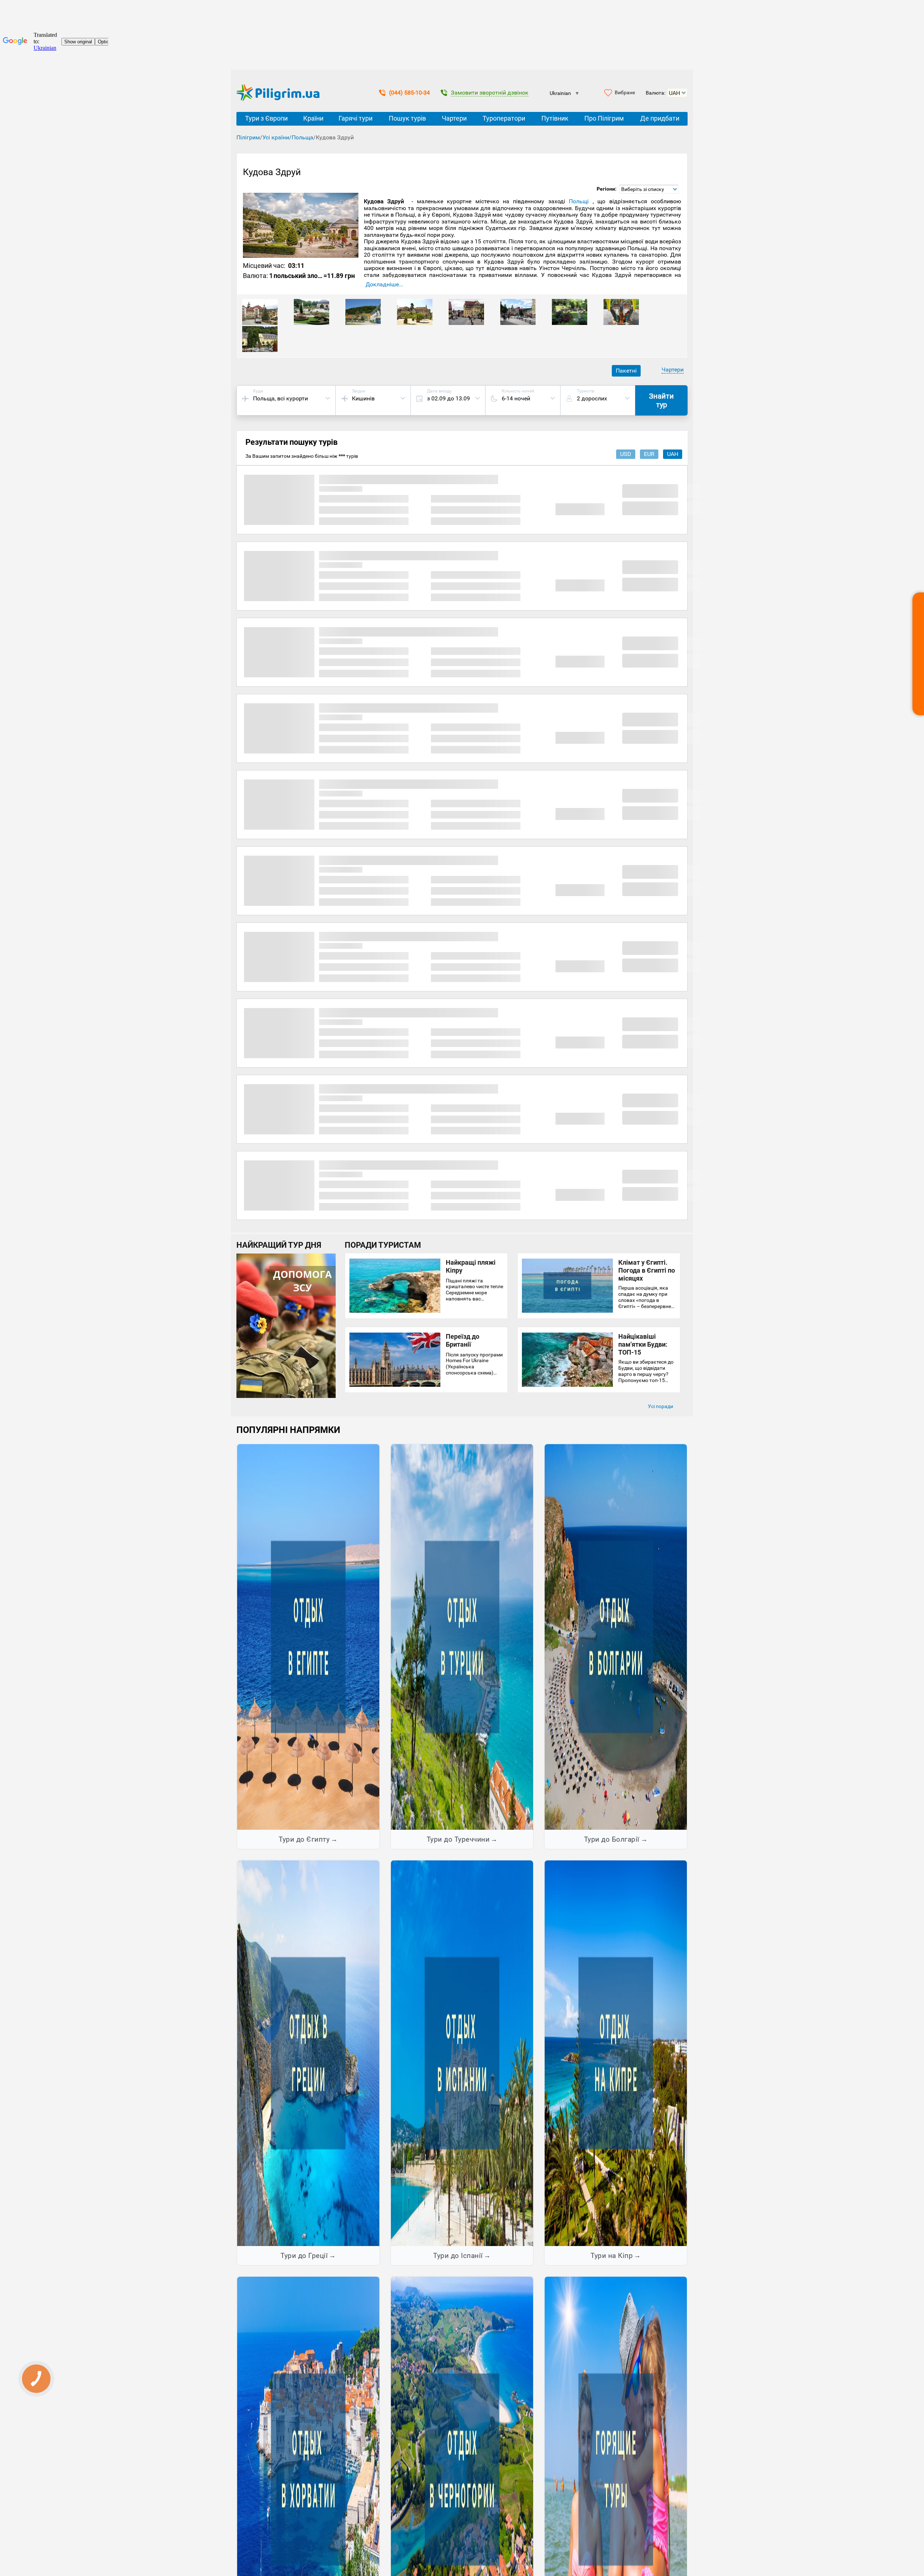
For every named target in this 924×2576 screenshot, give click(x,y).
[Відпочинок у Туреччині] (462, 1637)
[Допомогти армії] (286, 1396)
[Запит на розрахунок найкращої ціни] (918, 654)
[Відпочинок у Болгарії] (616, 1637)
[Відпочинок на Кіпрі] (616, 2053)
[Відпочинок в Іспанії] (462, 2053)
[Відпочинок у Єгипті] (308, 1637)
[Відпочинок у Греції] (308, 2053)
